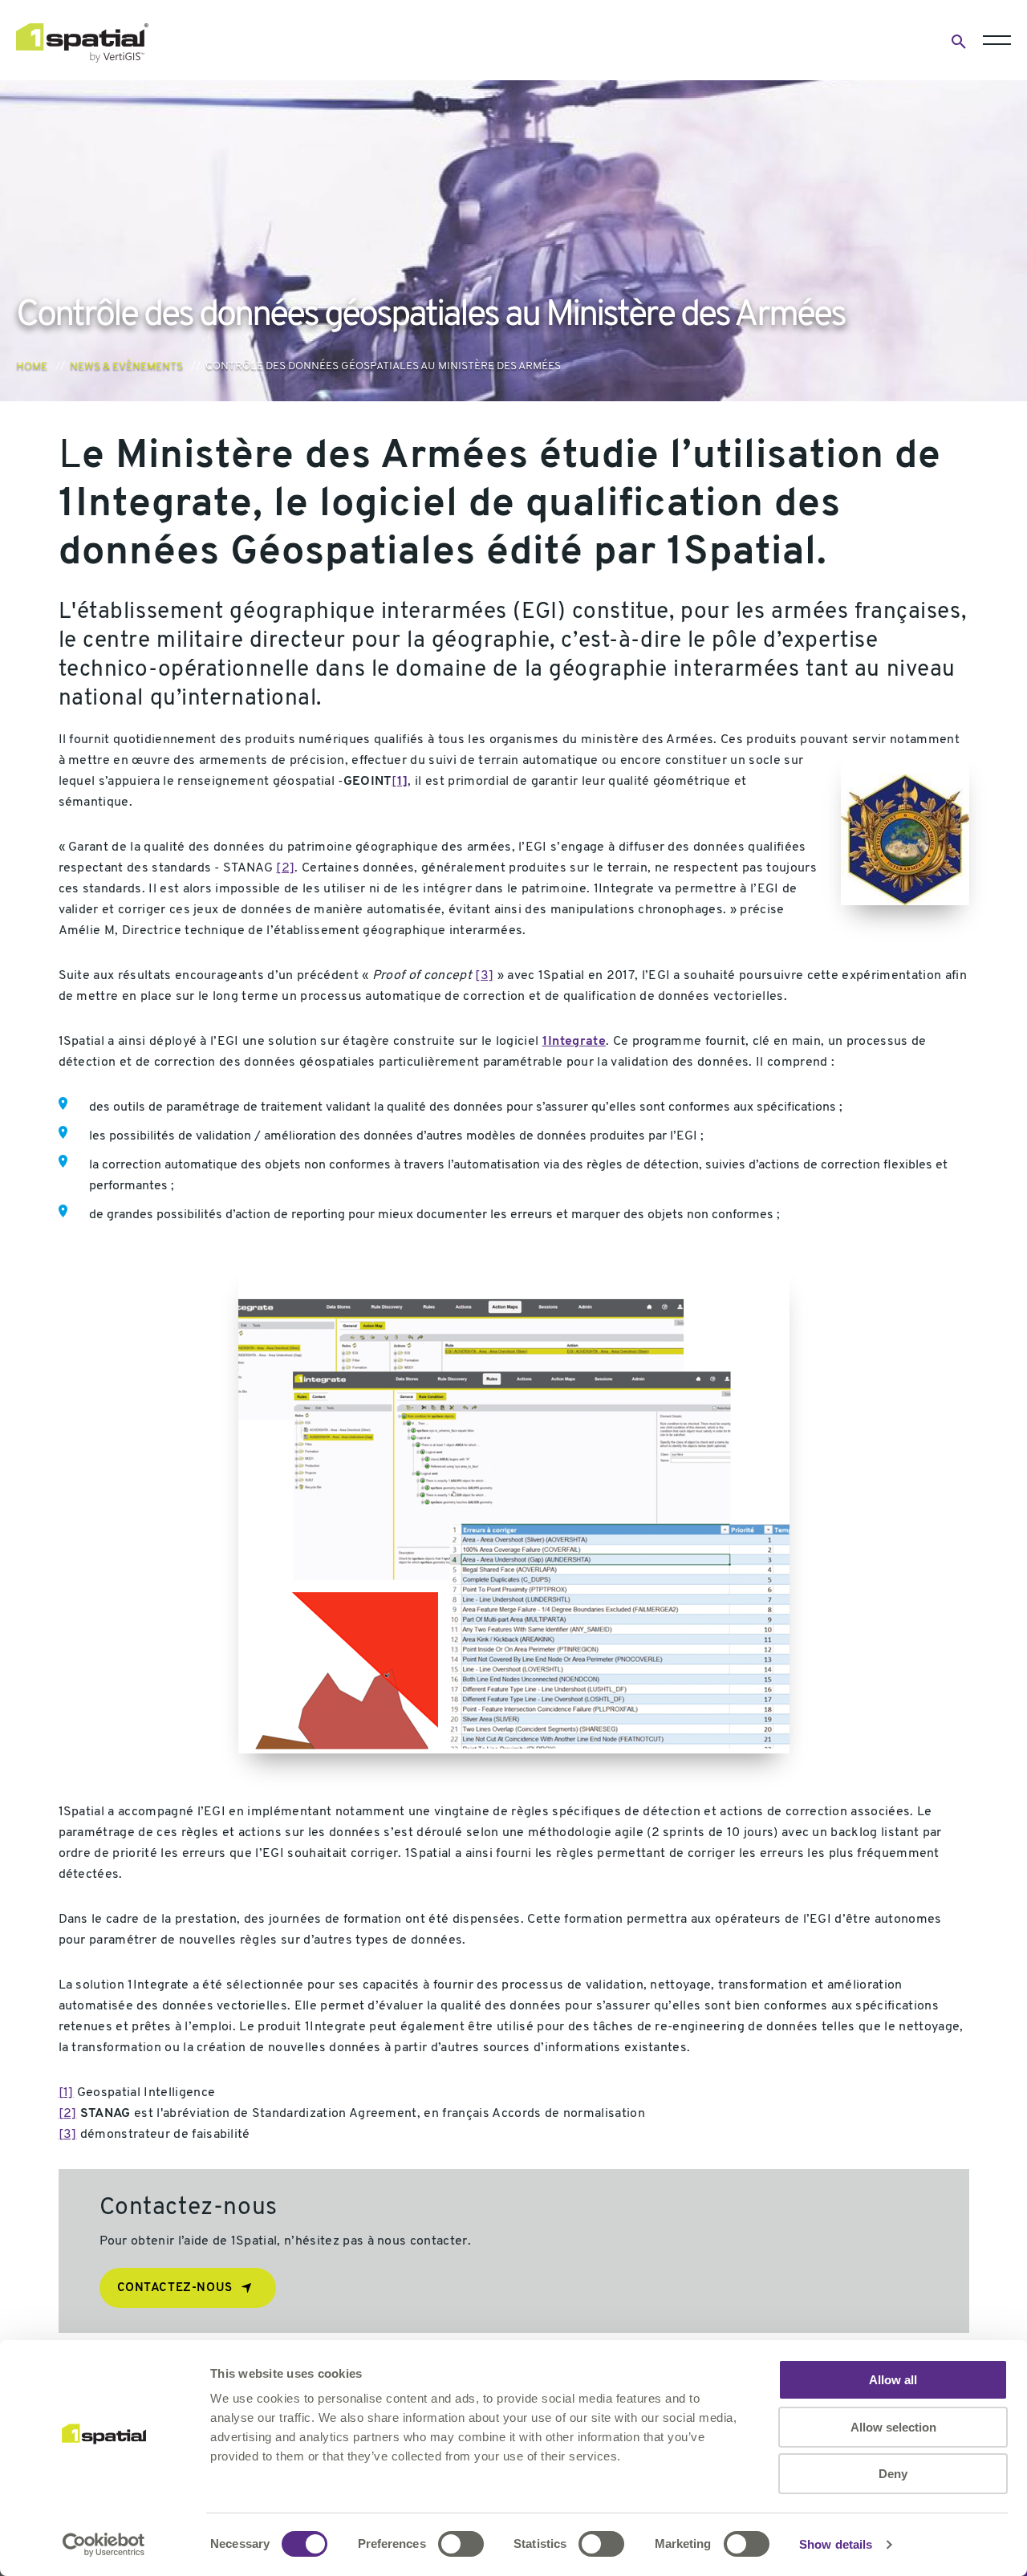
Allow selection (893, 2427)
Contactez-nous (175, 2288)
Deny (893, 2474)
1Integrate (574, 1042)
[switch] (461, 2544)
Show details (836, 2544)
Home (32, 366)
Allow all (893, 2380)
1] (403, 782)
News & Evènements (126, 366)
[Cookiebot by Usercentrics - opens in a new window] (104, 2545)
